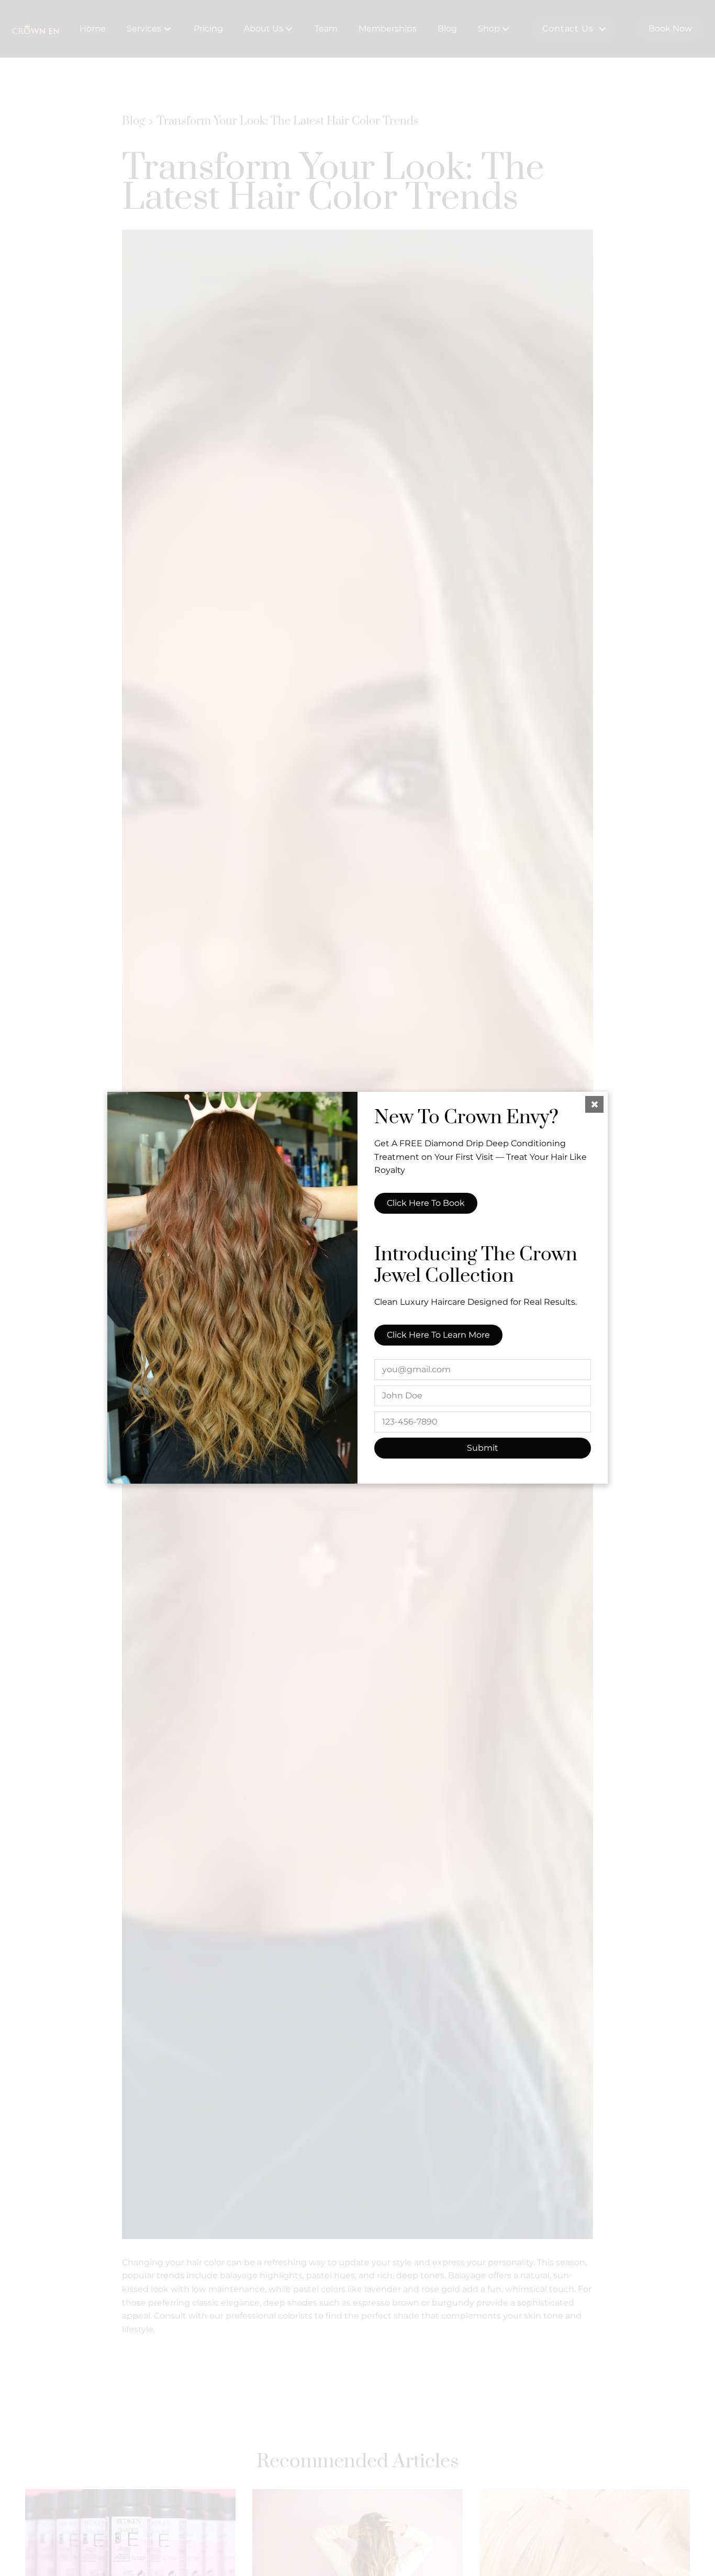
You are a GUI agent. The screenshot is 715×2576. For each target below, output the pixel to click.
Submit (483, 1448)
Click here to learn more (438, 1335)
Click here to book (426, 1204)
